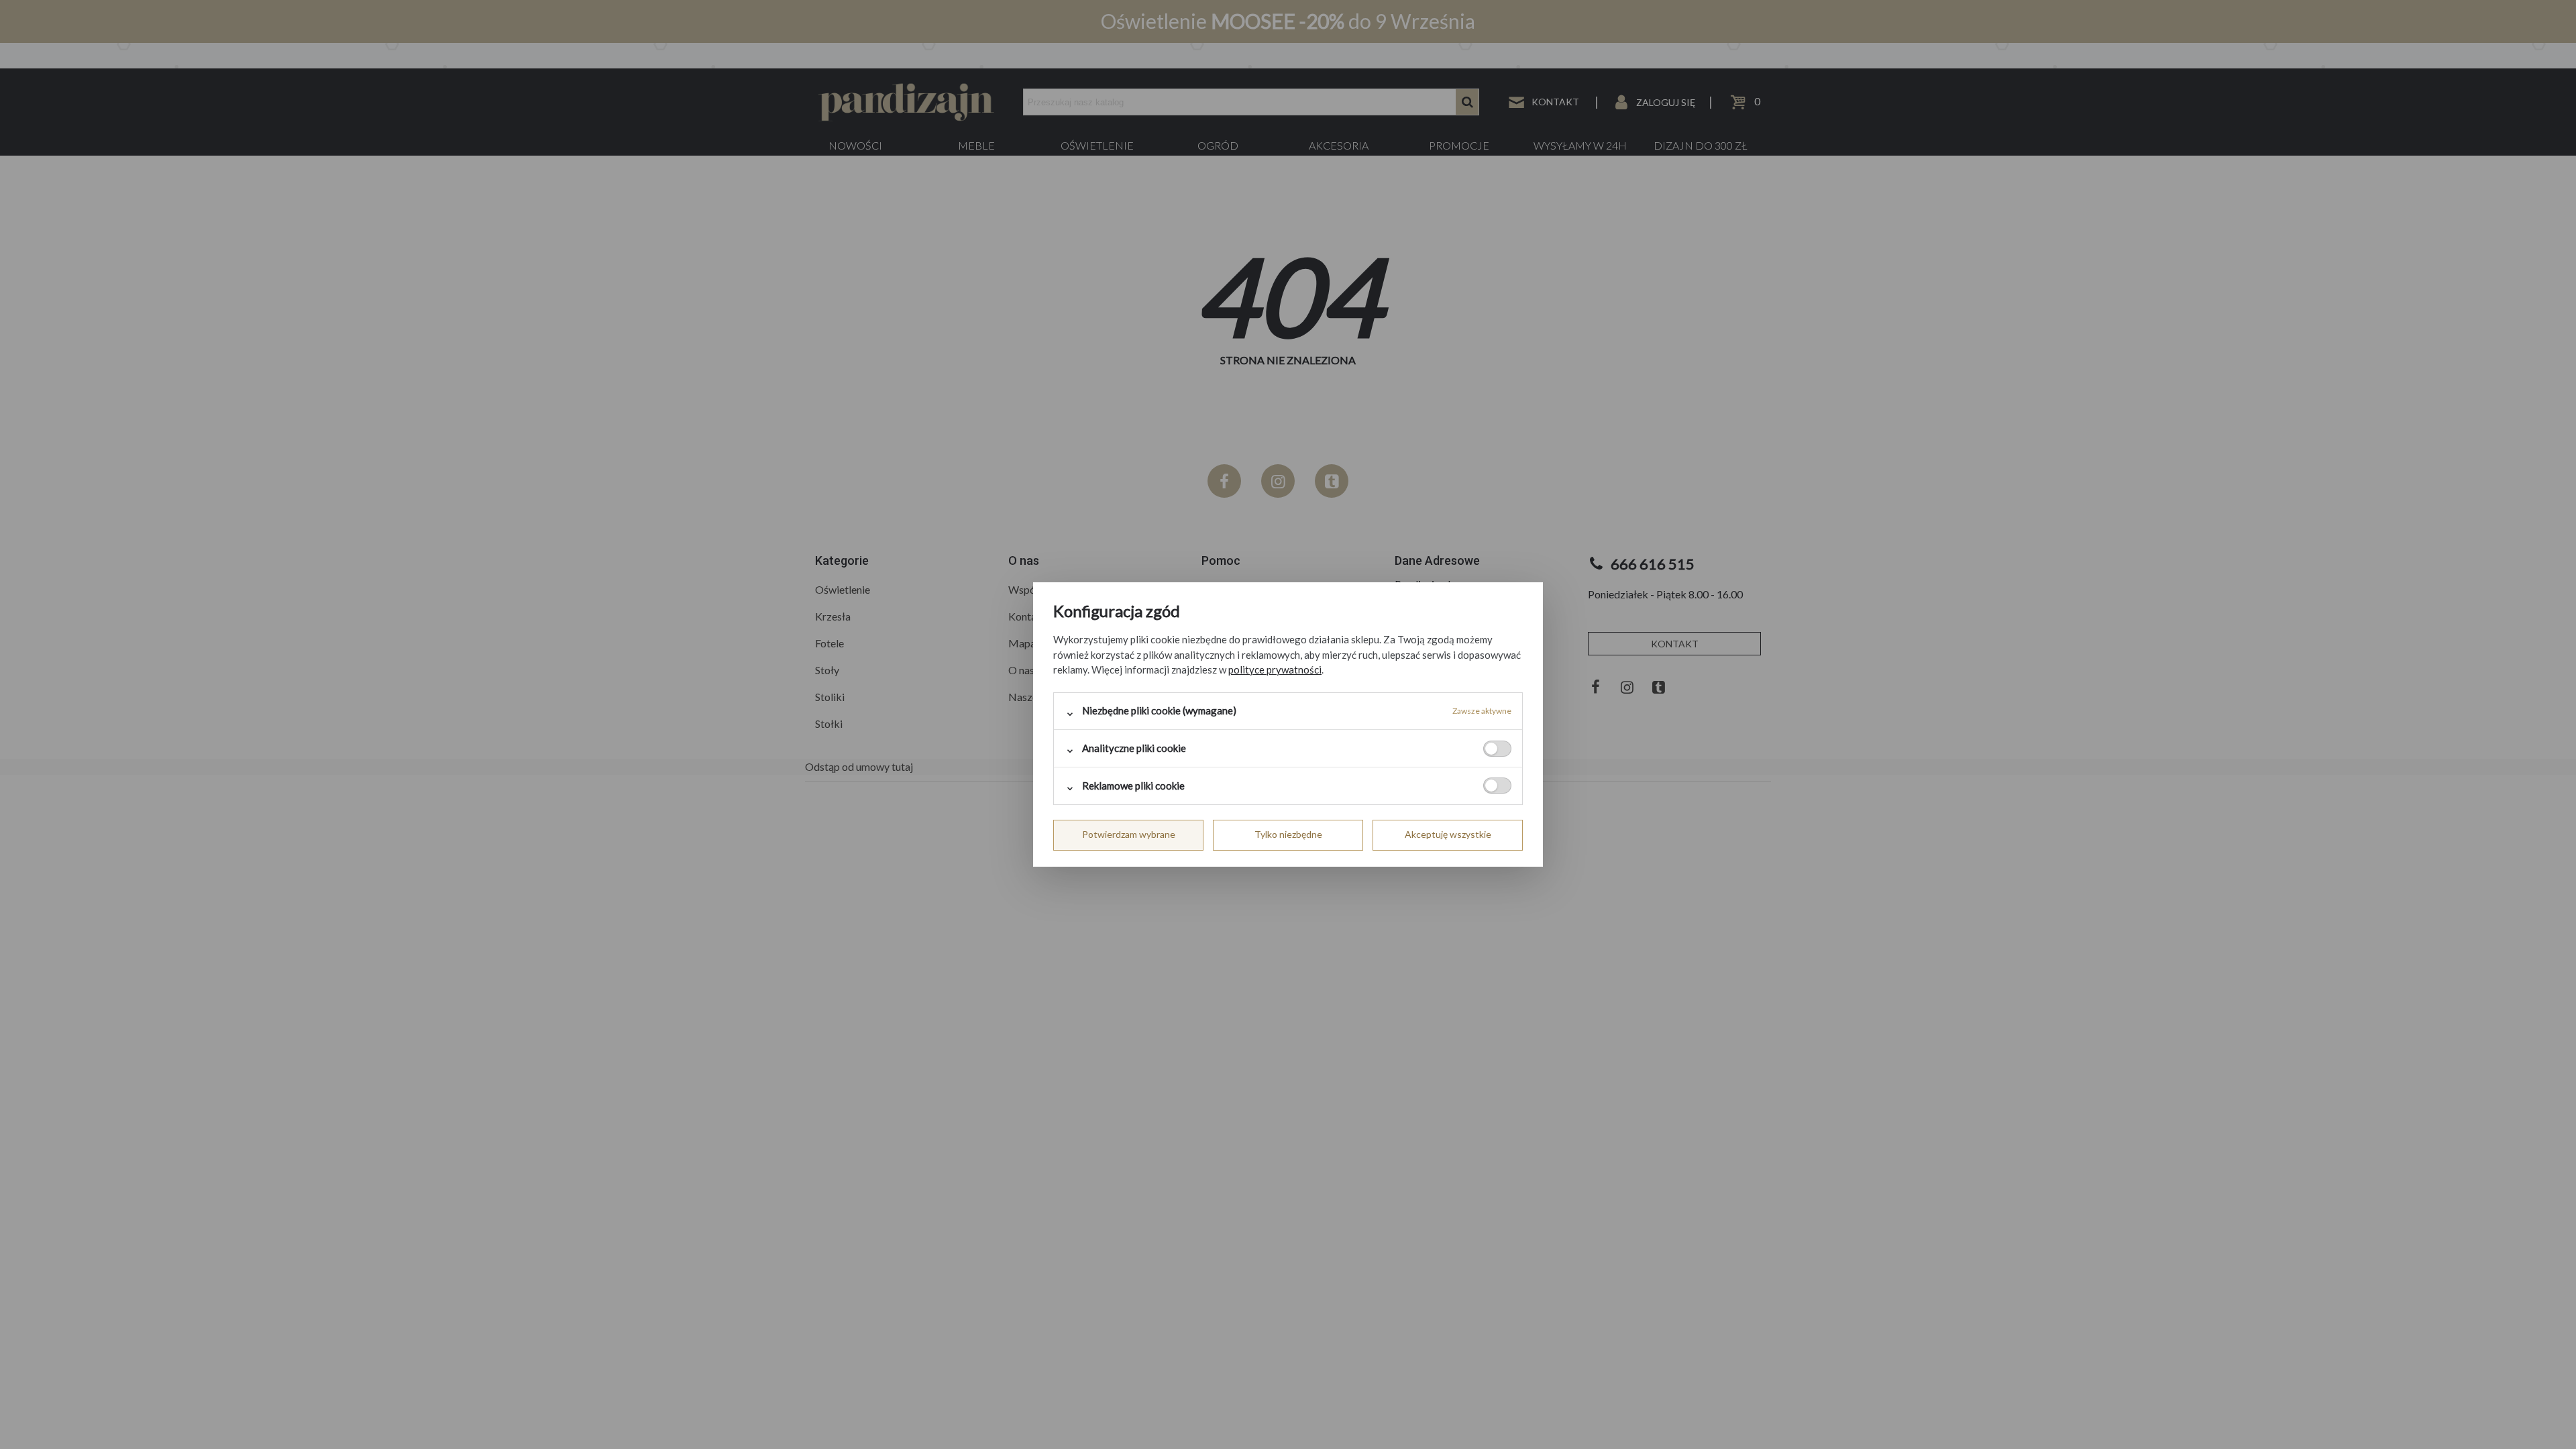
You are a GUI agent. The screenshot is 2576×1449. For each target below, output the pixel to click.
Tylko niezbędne (1288, 834)
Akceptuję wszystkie (1448, 834)
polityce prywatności (1275, 669)
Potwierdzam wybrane (1129, 834)
